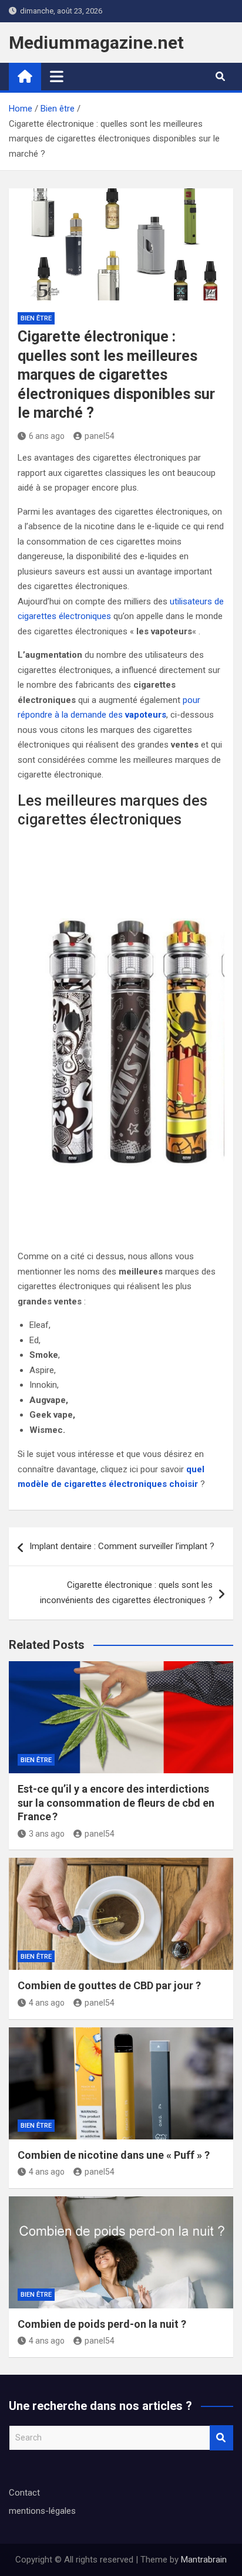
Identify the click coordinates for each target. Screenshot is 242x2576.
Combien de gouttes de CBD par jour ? (109, 1985)
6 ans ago (47, 436)
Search (221, 2438)
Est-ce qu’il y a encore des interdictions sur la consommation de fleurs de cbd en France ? (116, 1803)
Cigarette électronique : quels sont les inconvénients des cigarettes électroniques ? (126, 1593)
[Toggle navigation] (57, 76)
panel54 (100, 436)
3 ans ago (47, 1834)
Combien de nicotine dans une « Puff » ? (114, 2155)
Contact (24, 2493)
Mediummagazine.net (96, 43)
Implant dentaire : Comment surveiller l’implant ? (122, 1546)
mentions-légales (42, 2511)
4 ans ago (47, 2003)
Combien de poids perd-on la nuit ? (102, 2324)
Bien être (36, 318)
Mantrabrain (204, 2560)
